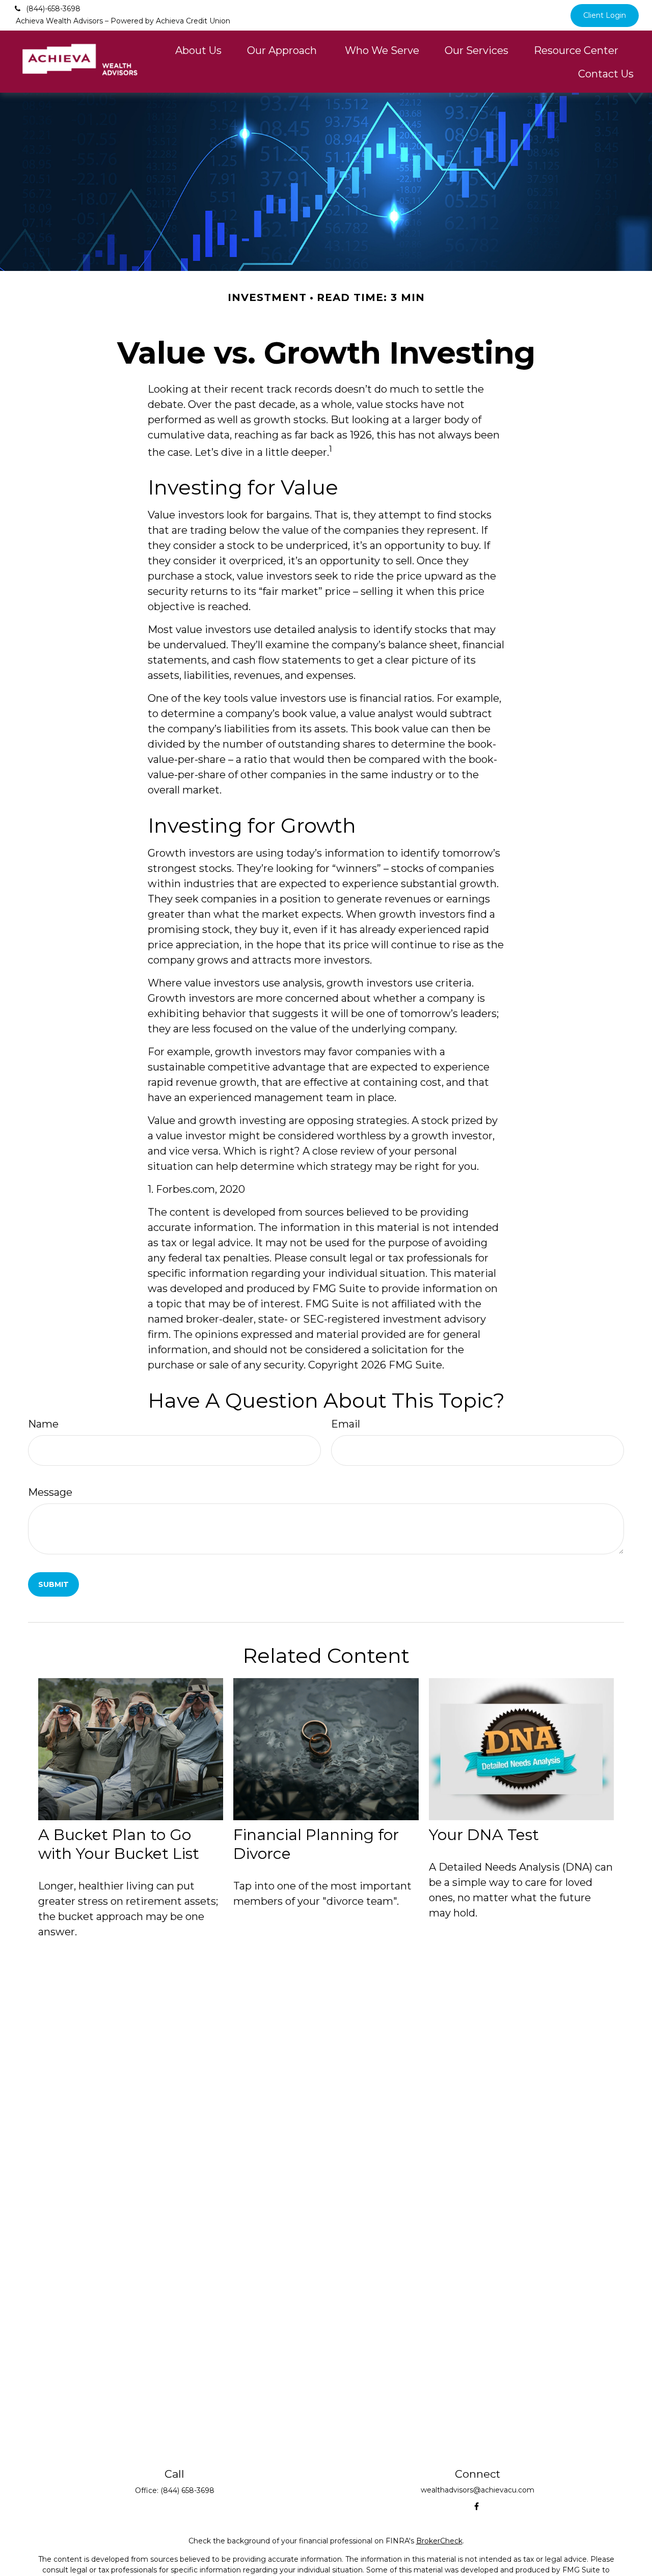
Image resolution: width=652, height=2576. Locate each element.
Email (346, 1424)
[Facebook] (477, 2506)
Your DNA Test (484, 1835)
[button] (198, 50)
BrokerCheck (439, 2541)
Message (50, 1492)
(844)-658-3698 (53, 9)
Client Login (605, 15)
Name (43, 1424)
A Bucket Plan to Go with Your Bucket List (119, 1844)
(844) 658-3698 (187, 2490)
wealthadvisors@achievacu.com (478, 2490)
